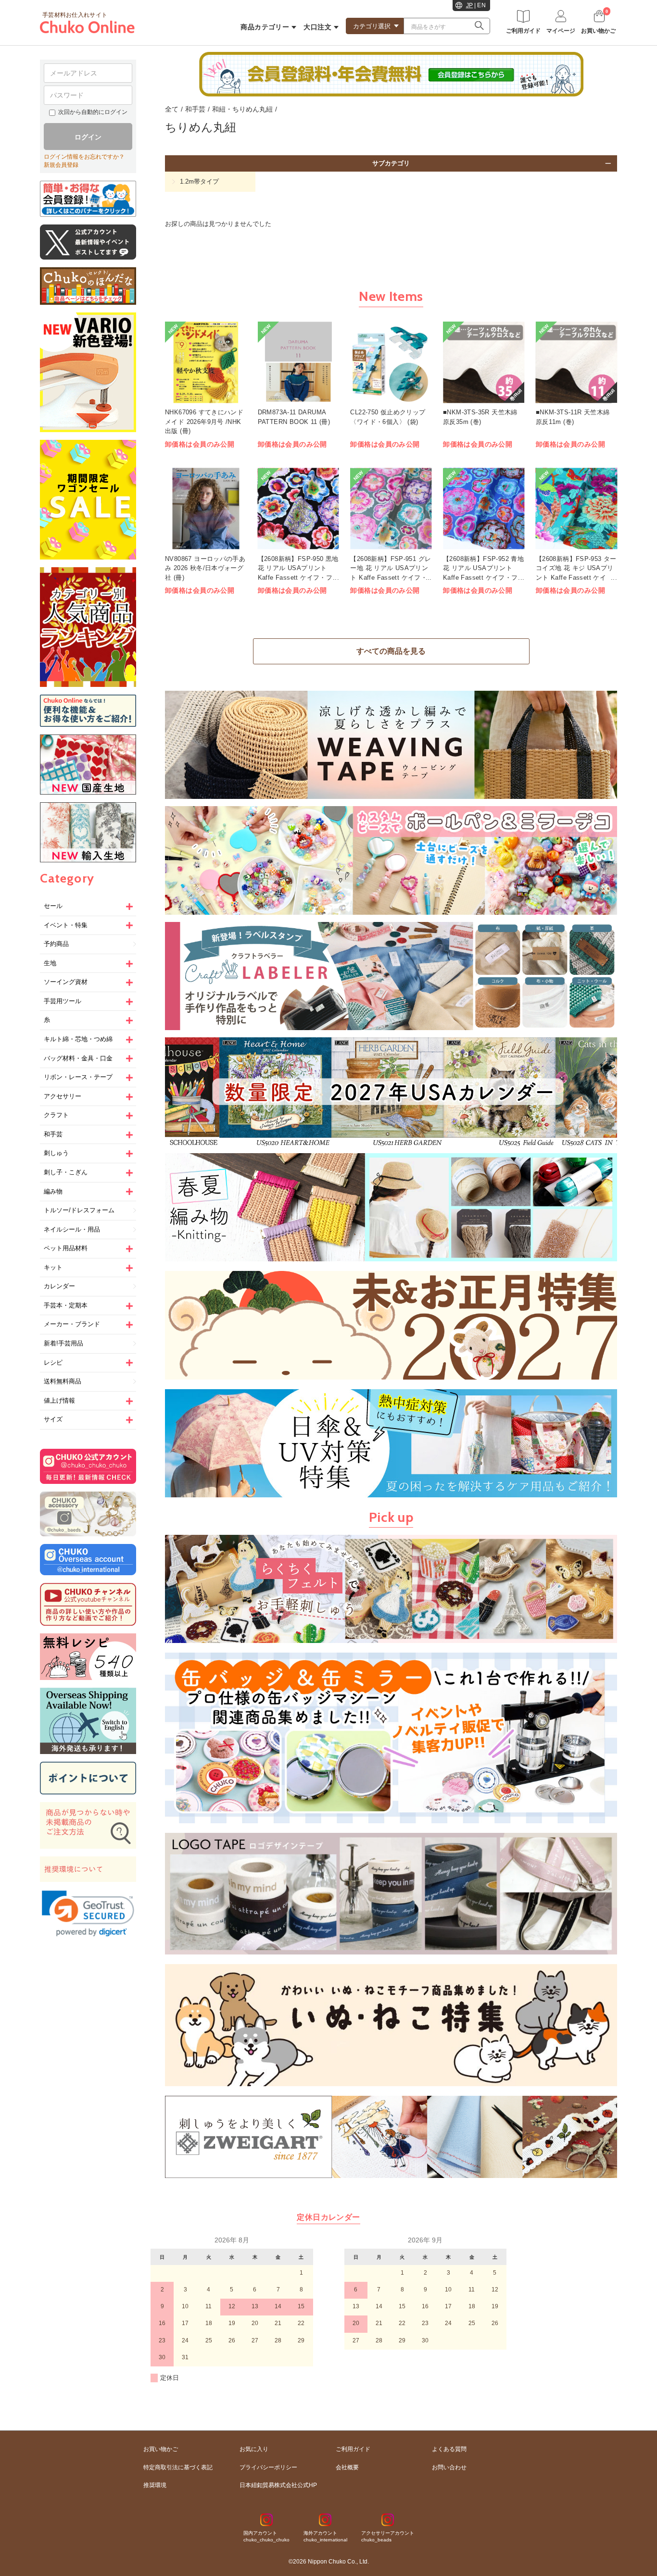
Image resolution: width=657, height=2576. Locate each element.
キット (53, 1267)
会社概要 (347, 2467)
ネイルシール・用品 (72, 1229)
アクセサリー (63, 1096)
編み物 (53, 1191)
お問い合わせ (449, 2467)
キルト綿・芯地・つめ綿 (78, 1039)
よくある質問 (449, 2449)
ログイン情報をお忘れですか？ (84, 157)
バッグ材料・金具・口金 (78, 1058)
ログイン (88, 137)
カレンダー (59, 1286)
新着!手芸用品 (63, 1343)
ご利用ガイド (353, 2449)
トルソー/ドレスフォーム (79, 1210)
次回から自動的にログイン (93, 112)
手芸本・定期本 (66, 1305)
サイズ (53, 1419)
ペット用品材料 (66, 1248)
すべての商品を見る (391, 651)
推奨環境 (155, 2485)
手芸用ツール (63, 1001)
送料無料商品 (63, 1381)
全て (172, 109)
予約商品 (56, 944)
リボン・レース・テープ (78, 1077)
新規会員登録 (61, 165)
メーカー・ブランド (72, 1324)
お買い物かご (161, 2449)
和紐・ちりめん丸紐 (242, 109)
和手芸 (53, 1134)
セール (53, 906)
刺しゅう (56, 1153)
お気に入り (254, 2449)
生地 (50, 963)
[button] (88, 1914)
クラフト (56, 1115)
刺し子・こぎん (66, 1172)
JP (470, 5)
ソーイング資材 (66, 982)
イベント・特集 (66, 925)
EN (481, 5)
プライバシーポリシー (268, 2467)
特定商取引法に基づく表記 (178, 2467)
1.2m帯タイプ (199, 181)
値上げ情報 (59, 1400)
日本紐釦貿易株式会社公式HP (278, 2485)
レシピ (53, 1363)
